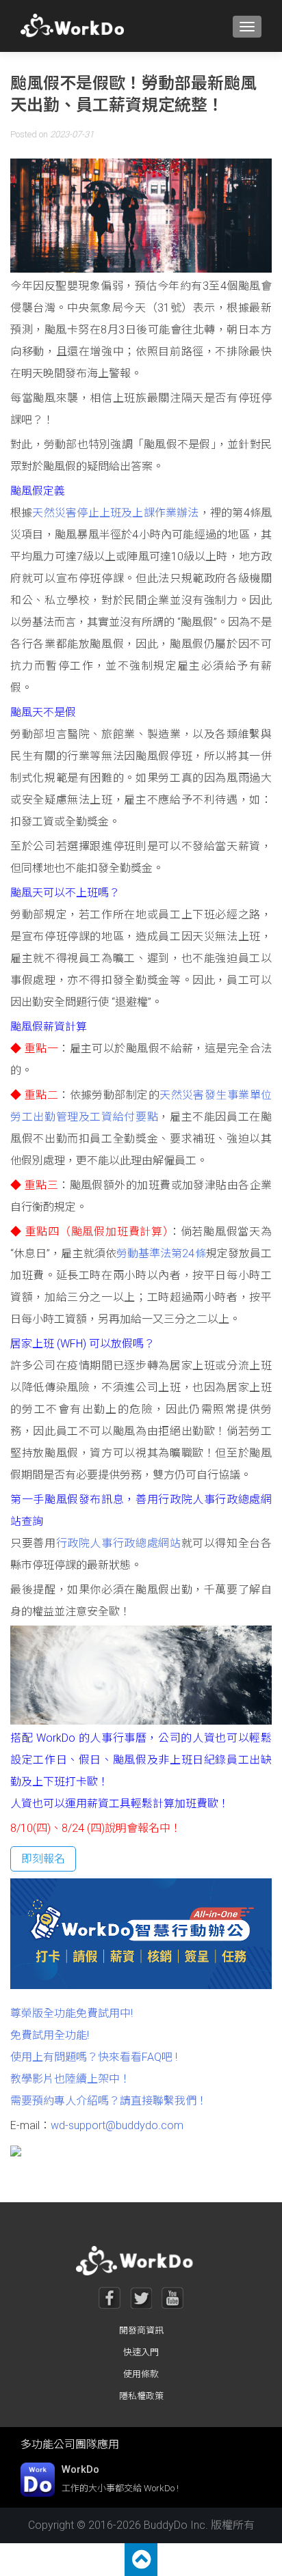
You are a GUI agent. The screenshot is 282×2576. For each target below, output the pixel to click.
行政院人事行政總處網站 (119, 1543)
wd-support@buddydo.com (117, 2125)
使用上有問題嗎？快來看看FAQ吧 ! (94, 2057)
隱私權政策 (141, 2396)
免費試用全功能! (50, 2035)
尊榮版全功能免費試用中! (72, 2013)
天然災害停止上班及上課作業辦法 (115, 513)
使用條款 (141, 2374)
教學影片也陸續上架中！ (70, 2079)
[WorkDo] (76, 26)
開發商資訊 (141, 2330)
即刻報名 (43, 1859)
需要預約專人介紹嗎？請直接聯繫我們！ (109, 2101)
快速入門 (141, 2352)
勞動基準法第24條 (161, 1253)
